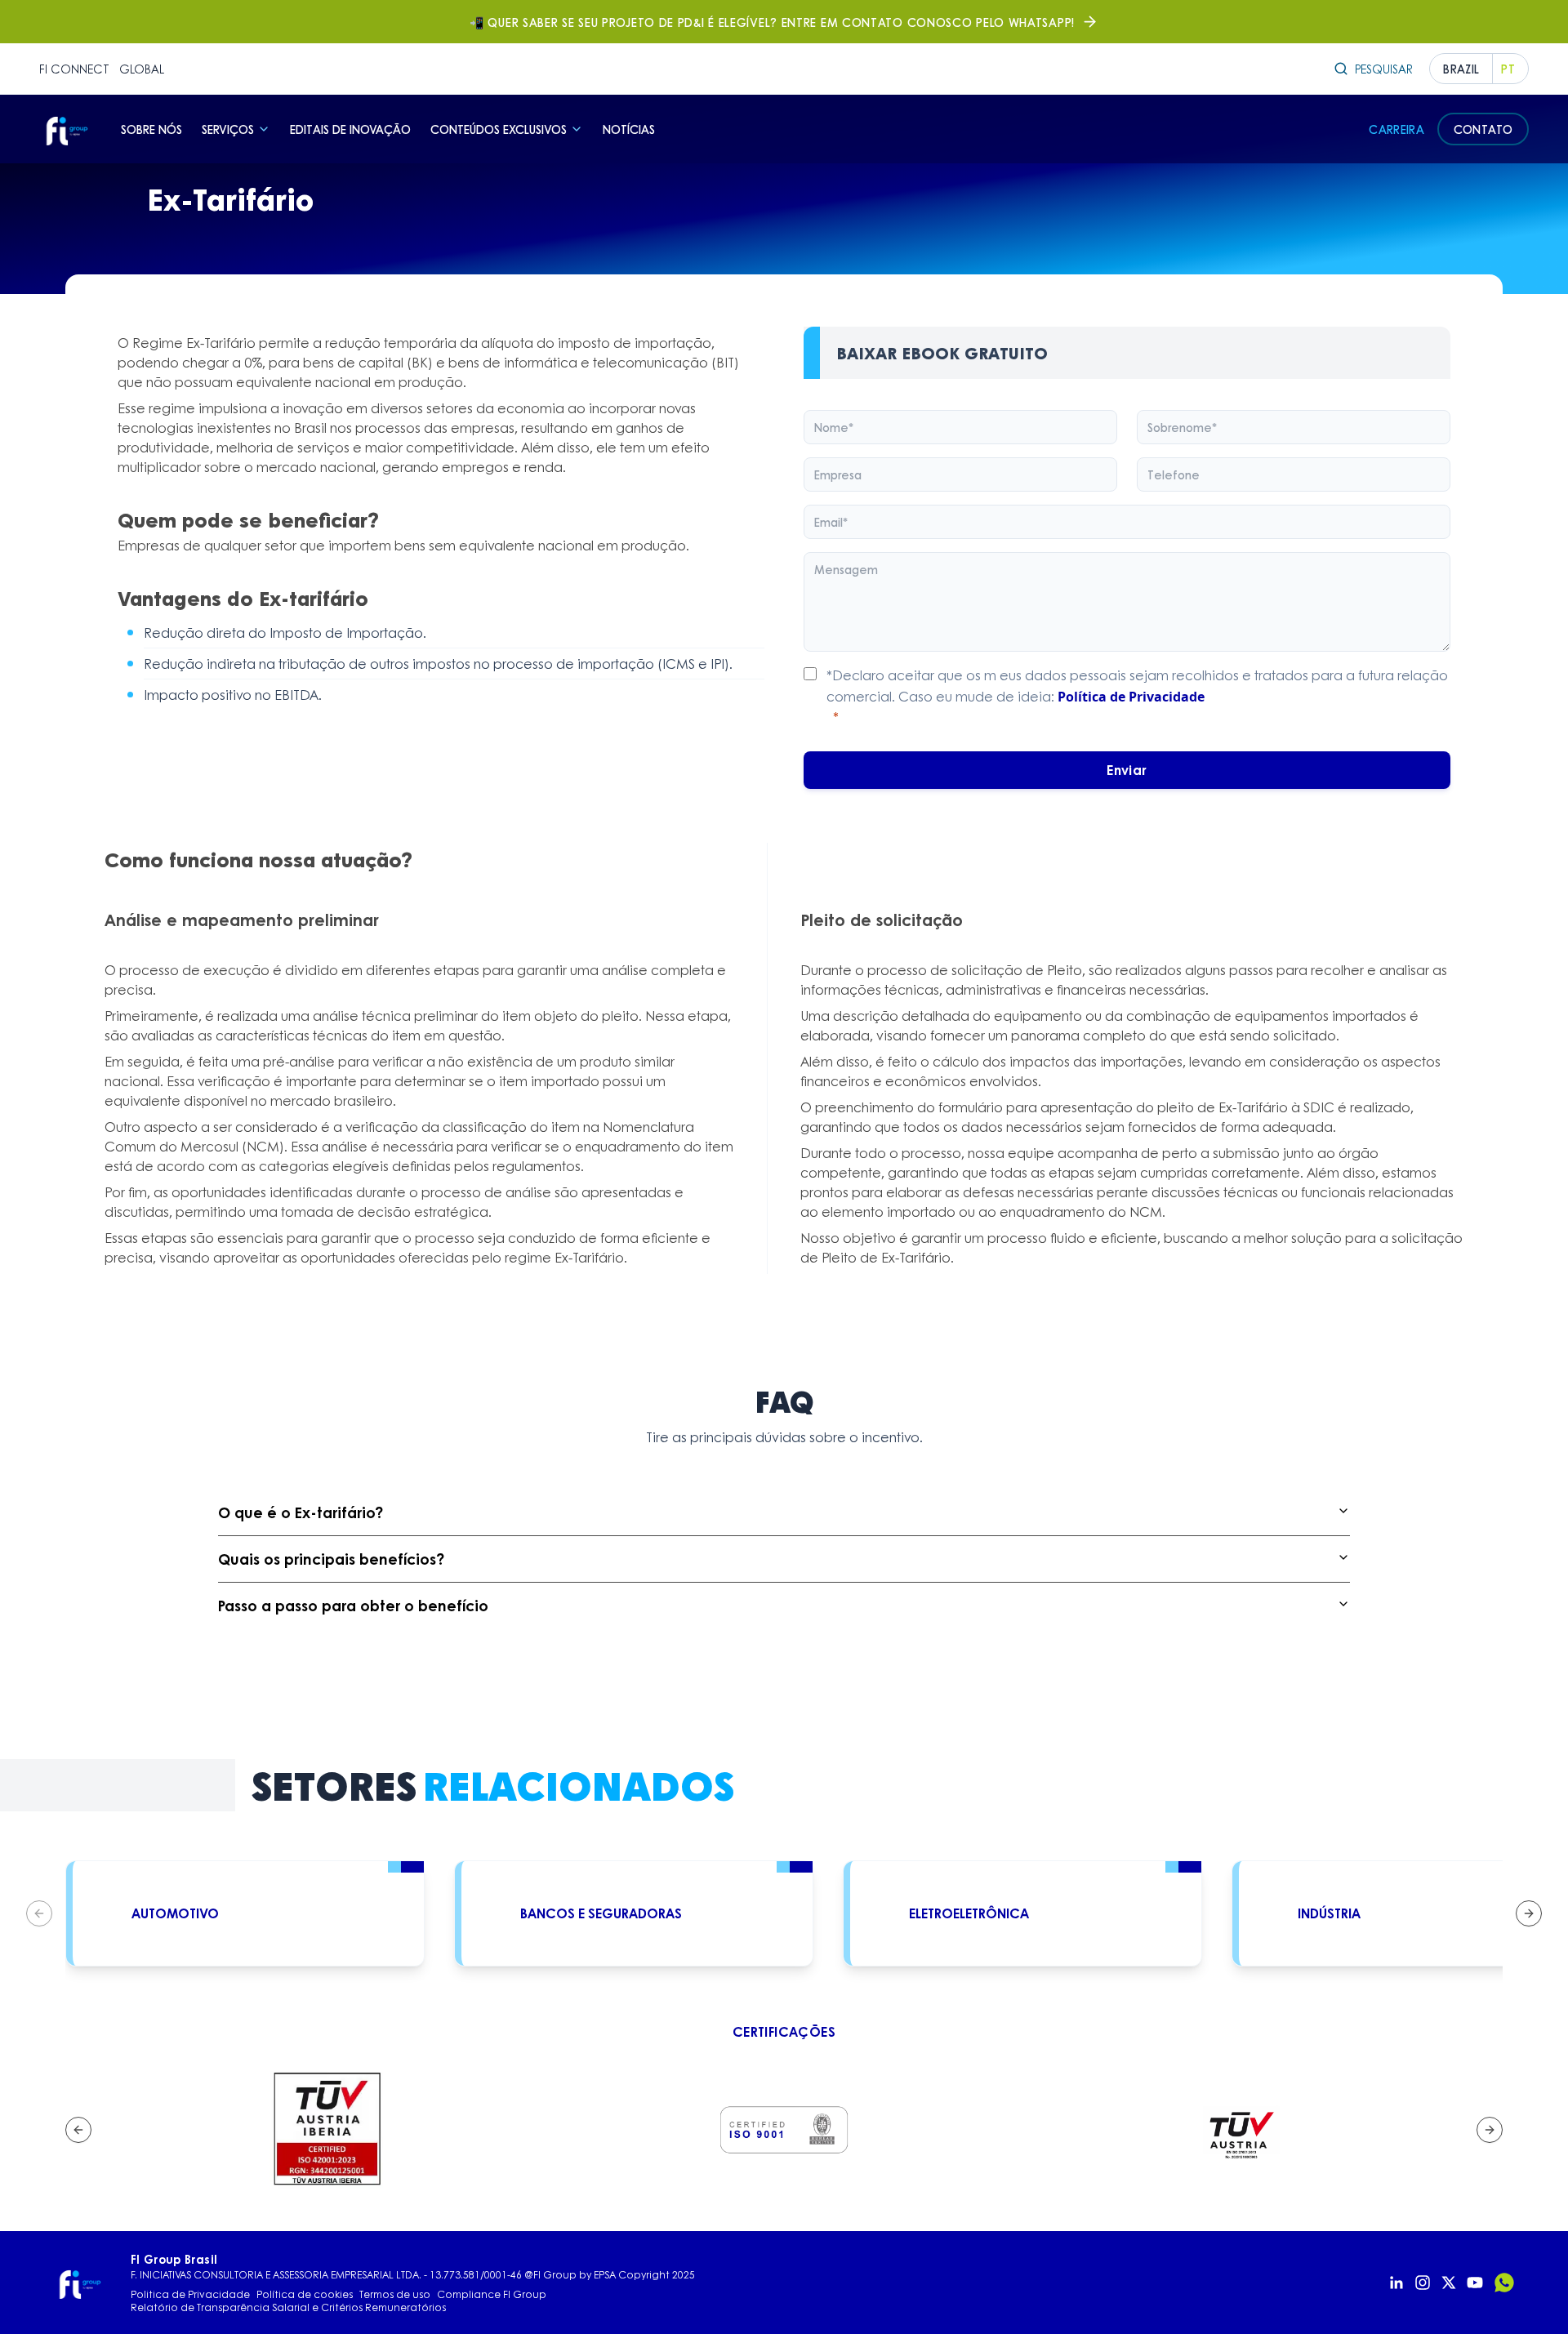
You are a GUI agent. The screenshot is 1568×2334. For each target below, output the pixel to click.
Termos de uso (395, 2295)
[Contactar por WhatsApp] (1504, 2283)
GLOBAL (142, 69)
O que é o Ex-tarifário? (301, 1512)
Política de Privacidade (1131, 697)
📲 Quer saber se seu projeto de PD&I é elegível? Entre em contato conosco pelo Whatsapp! (772, 22)
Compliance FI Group (492, 2295)
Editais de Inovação (350, 129)
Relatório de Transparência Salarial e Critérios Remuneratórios (288, 2308)
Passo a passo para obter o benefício (353, 1606)
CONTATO (1483, 129)
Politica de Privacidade (190, 2295)
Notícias (629, 129)
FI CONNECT (74, 69)
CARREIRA (1396, 129)
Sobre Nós (151, 129)
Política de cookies (305, 2295)
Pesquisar (1384, 69)
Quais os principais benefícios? (331, 1559)
